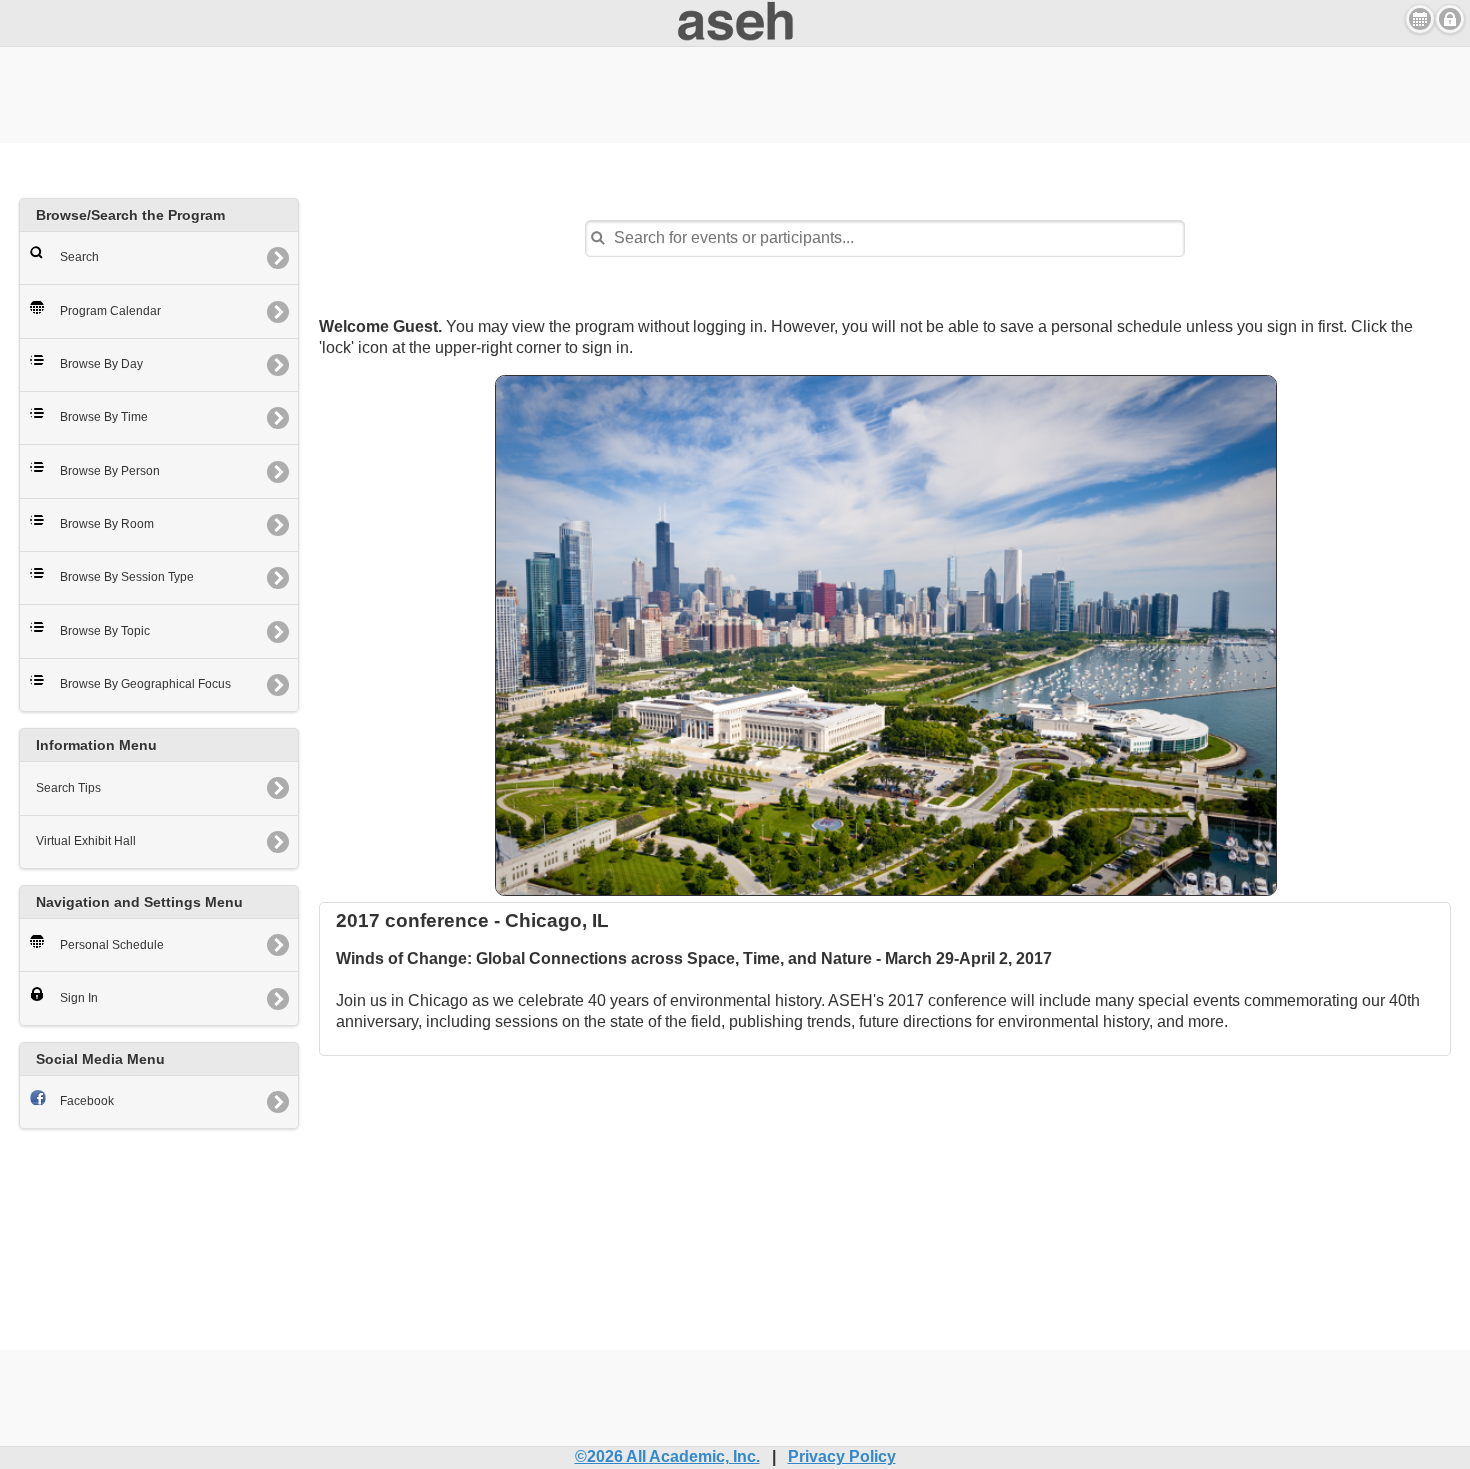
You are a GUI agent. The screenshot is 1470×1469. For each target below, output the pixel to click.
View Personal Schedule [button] (1420, 19)
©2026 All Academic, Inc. (667, 1456)
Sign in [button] (1450, 19)
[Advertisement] (735, 92)
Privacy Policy (842, 1456)
